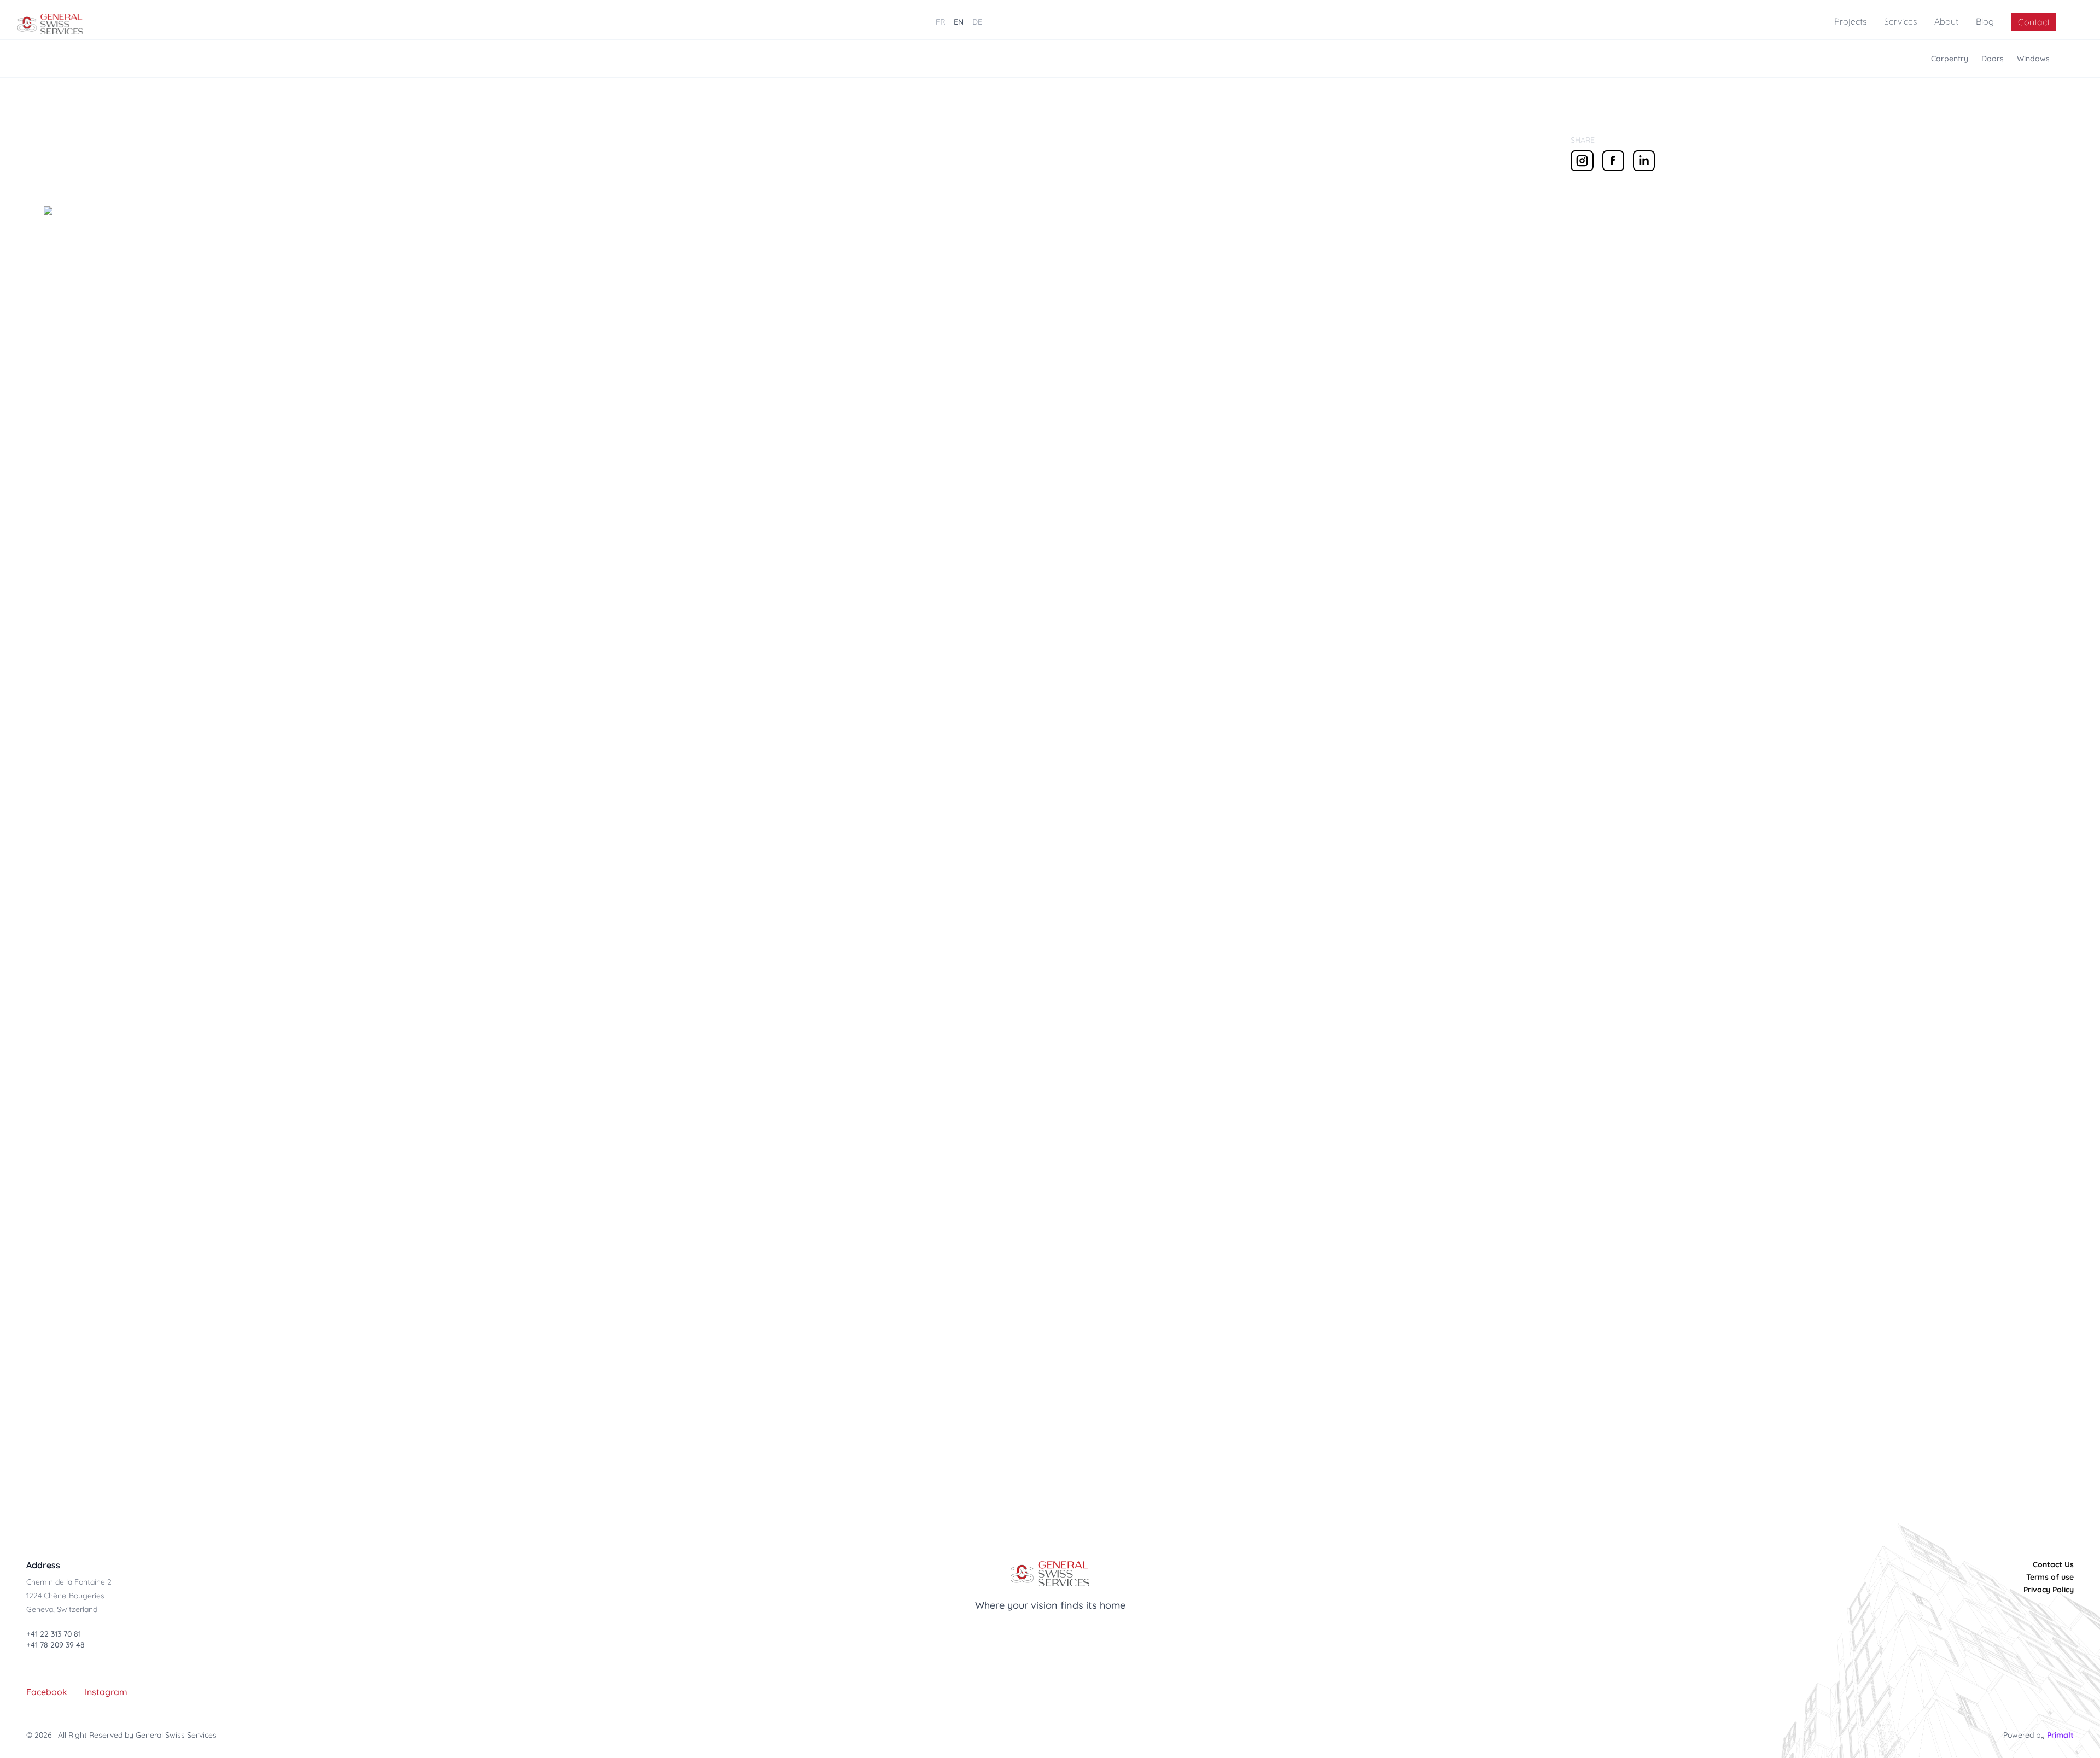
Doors (1993, 59)
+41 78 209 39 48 (56, 1645)
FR (940, 22)
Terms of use (2050, 1577)
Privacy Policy (2049, 1590)
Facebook (47, 1692)
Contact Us (2053, 1564)
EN (959, 22)
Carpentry (1950, 59)
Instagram (106, 1692)
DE (977, 22)
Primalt (2060, 1735)
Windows (2033, 59)
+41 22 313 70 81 (54, 1634)
